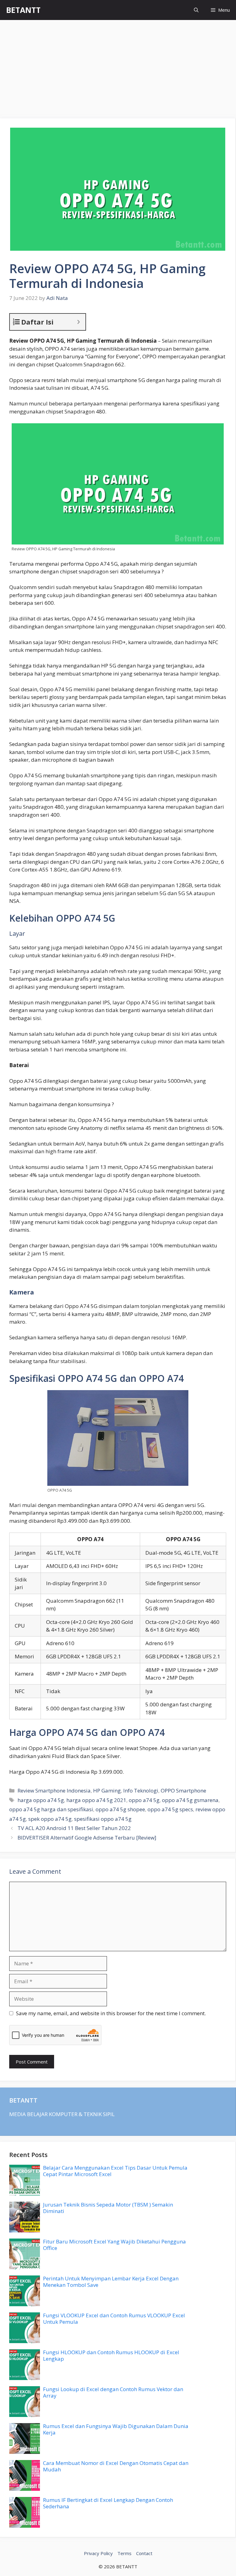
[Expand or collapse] (79, 322)
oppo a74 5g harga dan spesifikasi (51, 1809)
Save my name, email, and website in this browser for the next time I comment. (111, 2013)
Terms (124, 2553)
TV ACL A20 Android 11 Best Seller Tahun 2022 (74, 1828)
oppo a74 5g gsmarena (190, 1800)
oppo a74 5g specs (170, 1809)
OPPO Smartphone (183, 1790)
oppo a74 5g (144, 1800)
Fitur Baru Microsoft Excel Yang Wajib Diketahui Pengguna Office (114, 2245)
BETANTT (23, 10)
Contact (144, 2553)
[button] (196, 10)
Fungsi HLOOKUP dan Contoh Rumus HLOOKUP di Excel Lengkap (111, 2355)
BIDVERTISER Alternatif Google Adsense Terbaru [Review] (87, 1838)
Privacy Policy (98, 2553)
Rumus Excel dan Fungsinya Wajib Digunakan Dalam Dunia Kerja (116, 2429)
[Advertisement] (118, 66)
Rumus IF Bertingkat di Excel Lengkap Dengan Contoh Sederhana (108, 2503)
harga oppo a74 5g (41, 1800)
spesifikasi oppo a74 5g (103, 1819)
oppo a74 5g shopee (120, 1809)
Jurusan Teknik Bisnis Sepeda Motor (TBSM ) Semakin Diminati (108, 2208)
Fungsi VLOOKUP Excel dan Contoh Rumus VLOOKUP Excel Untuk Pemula (114, 2318)
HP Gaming (107, 1790)
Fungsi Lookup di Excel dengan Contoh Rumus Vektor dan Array (113, 2392)
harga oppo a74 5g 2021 (96, 1800)
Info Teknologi (141, 1790)
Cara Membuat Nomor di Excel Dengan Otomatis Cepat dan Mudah (116, 2466)
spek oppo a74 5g (50, 1819)
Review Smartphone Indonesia (54, 1790)
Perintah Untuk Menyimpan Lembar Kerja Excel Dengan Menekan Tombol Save (111, 2281)
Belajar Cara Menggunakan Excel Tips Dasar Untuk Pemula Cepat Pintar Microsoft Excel (115, 2171)
